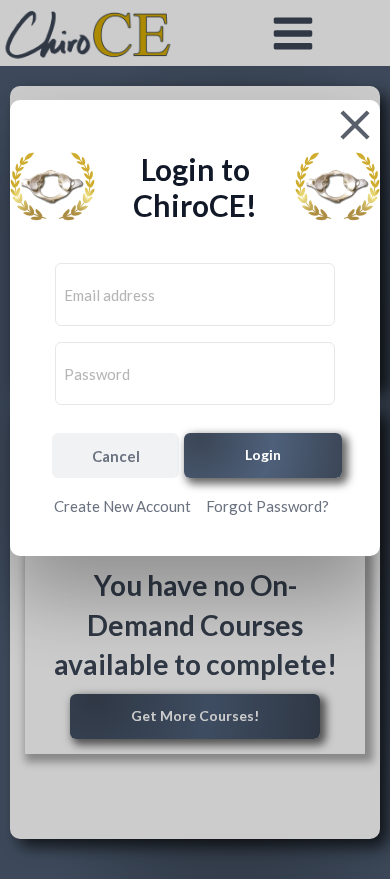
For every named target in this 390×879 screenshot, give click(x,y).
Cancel (116, 456)
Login (263, 454)
